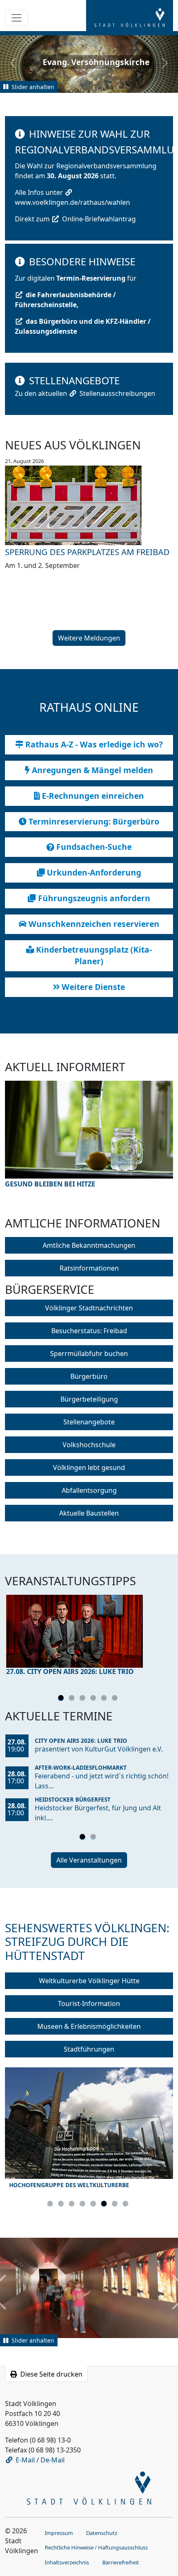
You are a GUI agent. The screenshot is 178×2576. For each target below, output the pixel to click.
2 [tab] (73, 1699)
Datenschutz (102, 2533)
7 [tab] (116, 2205)
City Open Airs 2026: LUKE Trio (81, 1740)
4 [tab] (94, 1699)
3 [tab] (84, 1699)
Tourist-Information (89, 2004)
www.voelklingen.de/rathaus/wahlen (72, 202)
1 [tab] (62, 1699)
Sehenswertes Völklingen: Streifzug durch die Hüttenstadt (87, 1942)
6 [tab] (116, 1699)
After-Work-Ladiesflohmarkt (81, 1767)
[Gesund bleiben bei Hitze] (89, 1130)
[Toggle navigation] (17, 18)
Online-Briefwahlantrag (99, 219)
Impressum (59, 2533)
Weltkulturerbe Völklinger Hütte (89, 1981)
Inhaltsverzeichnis (67, 2562)
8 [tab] (127, 2205)
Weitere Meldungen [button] (89, 638)
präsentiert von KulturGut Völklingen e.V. (99, 1749)
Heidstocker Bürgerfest (73, 1799)
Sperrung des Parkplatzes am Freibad (87, 552)
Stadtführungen (89, 2049)
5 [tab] (105, 1699)
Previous (26, 1143)
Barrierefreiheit (121, 2562)
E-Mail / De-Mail (40, 2460)
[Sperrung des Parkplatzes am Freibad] (89, 505)
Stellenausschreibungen (117, 393)
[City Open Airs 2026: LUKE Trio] (89, 1631)
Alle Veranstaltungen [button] (89, 1860)
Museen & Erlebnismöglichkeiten (89, 2026)
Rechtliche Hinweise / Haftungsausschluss (96, 2547)
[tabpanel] (89, 1637)
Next (152, 1143)
